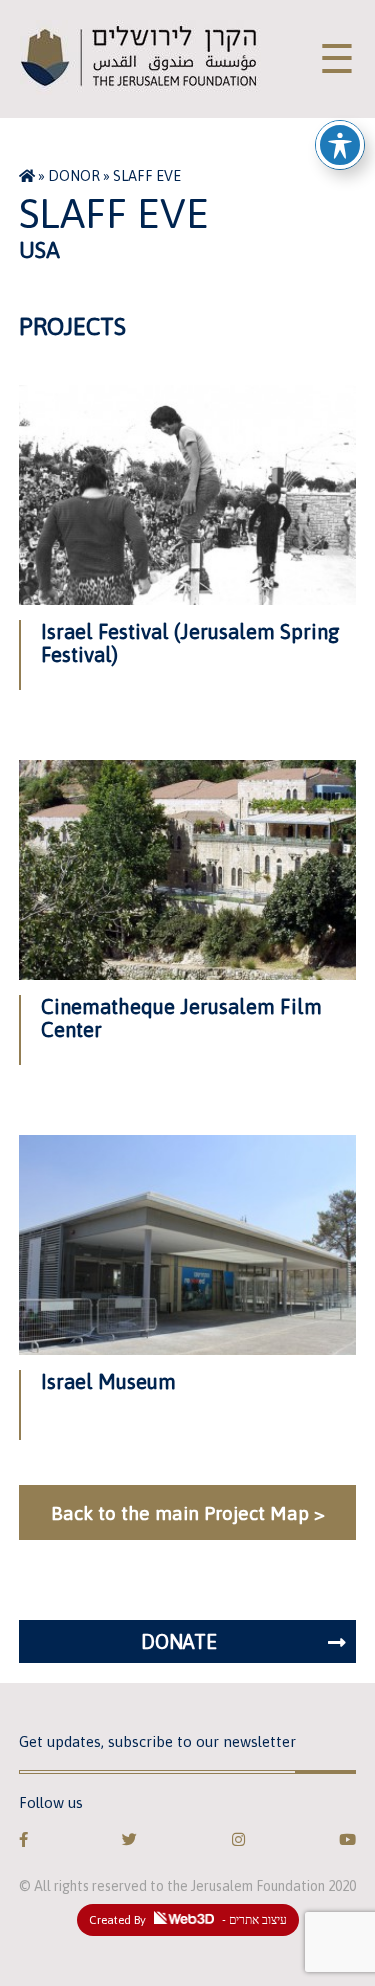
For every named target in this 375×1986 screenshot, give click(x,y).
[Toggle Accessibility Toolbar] (340, 145)
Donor (74, 176)
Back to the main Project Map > (188, 1513)
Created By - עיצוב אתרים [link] (188, 1920)
